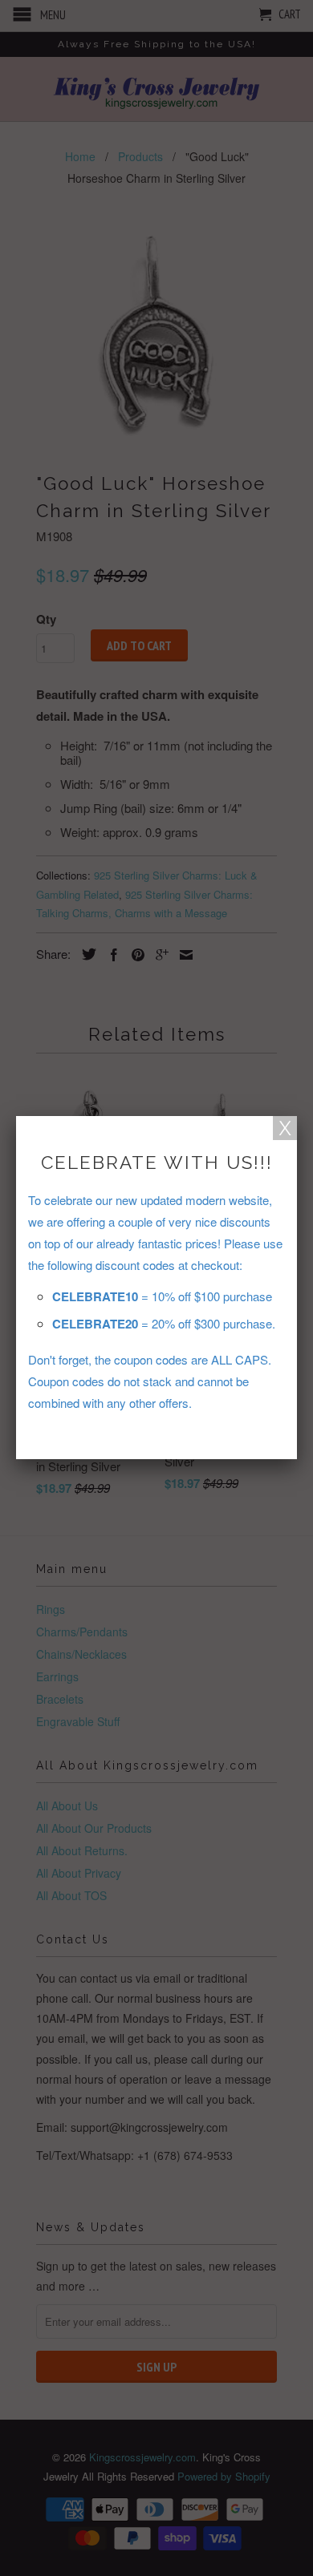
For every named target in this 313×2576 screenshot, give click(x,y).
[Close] (285, 1128)
